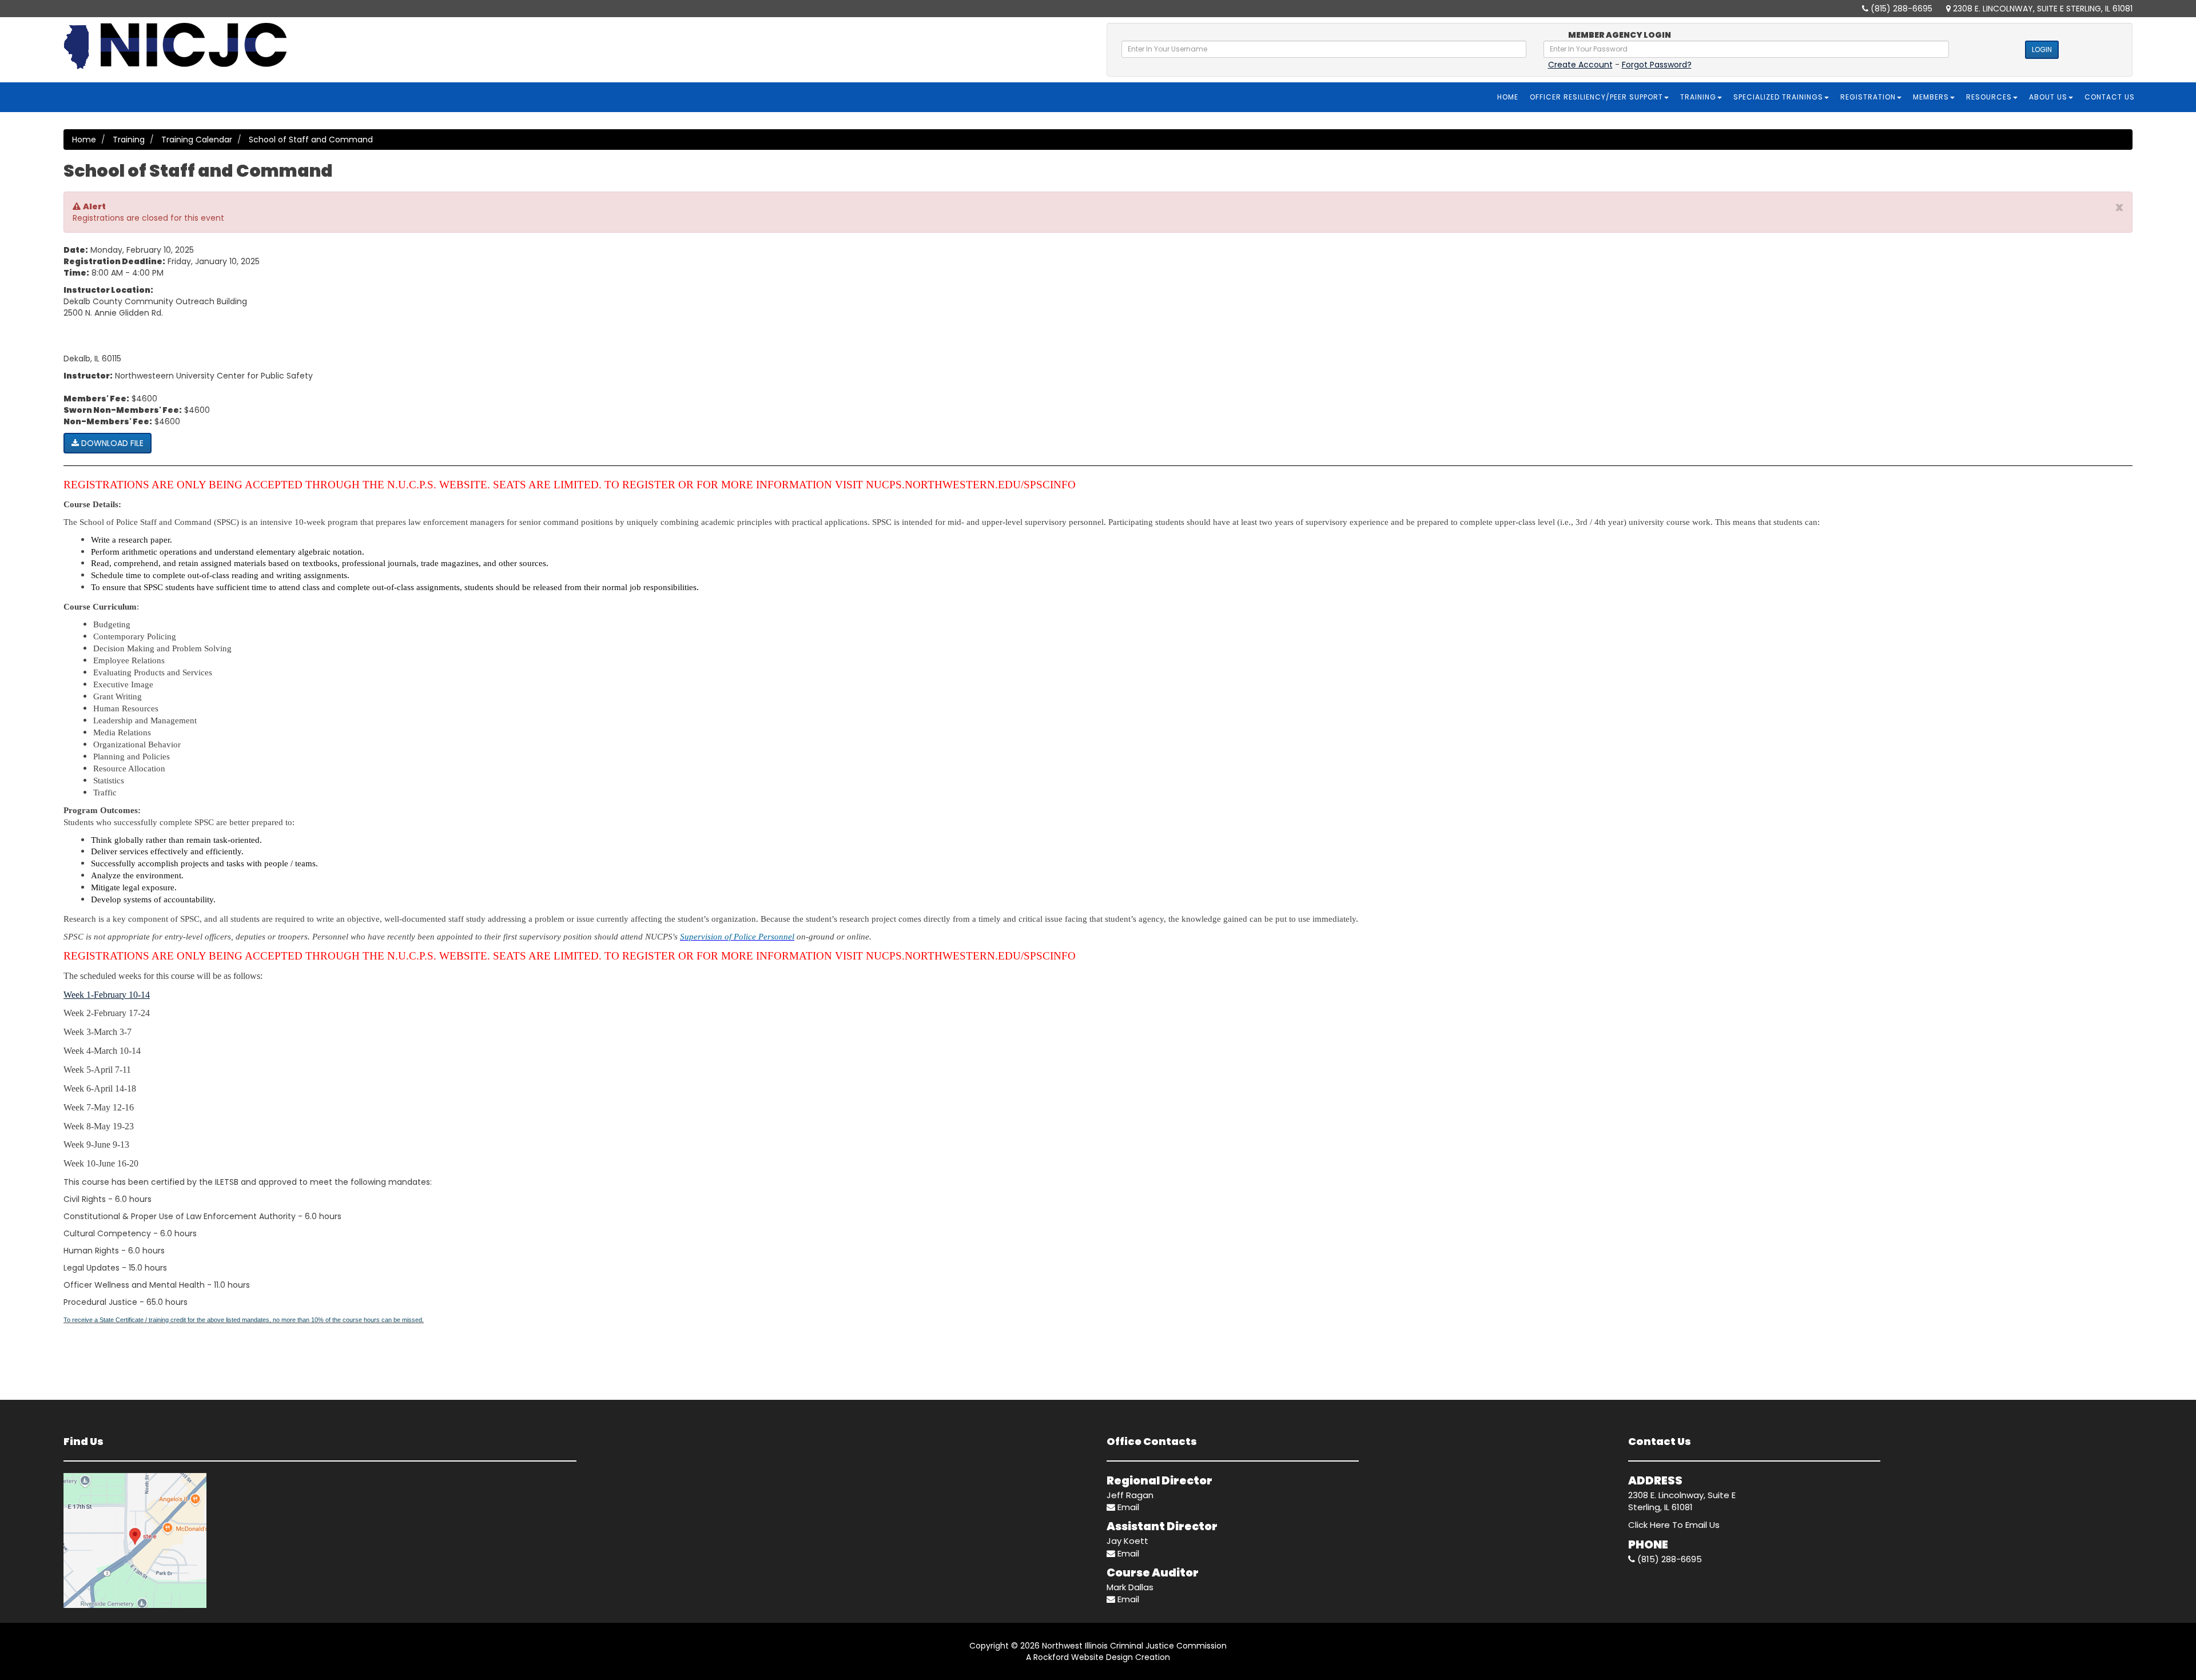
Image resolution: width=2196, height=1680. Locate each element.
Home (1508, 97)
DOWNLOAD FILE (111, 443)
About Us (2048, 97)
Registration (1868, 97)
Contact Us (2110, 97)
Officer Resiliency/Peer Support (1596, 97)
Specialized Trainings (1778, 97)
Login (2042, 49)
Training (1698, 97)
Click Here (1649, 1525)
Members (1931, 97)
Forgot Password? (1657, 65)
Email (1127, 1507)
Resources (1989, 97)
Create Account (1580, 65)
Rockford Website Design (1083, 1657)
